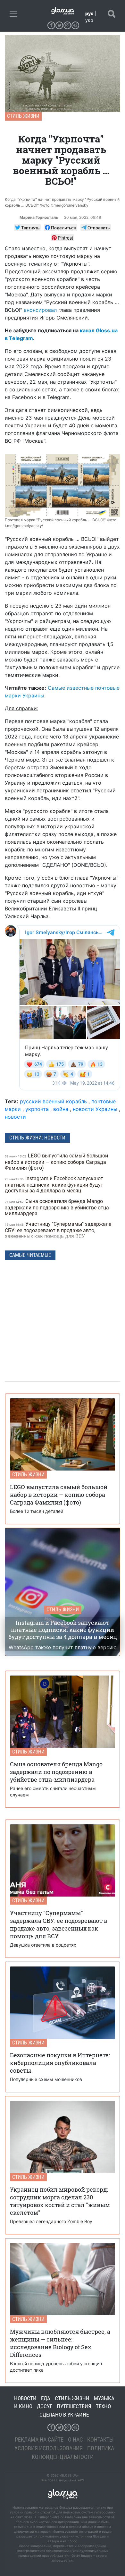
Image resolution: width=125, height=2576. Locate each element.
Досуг (45, 2406)
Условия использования (49, 2448)
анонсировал (40, 310)
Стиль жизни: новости (37, 1138)
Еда (46, 2398)
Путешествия (74, 2406)
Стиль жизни (23, 116)
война (61, 1109)
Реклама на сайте (39, 2440)
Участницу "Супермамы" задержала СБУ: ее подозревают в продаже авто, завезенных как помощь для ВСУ (58, 1230)
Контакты (100, 2440)
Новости (25, 2398)
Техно (103, 2406)
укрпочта (37, 1109)
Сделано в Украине (64, 2415)
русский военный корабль (53, 1101)
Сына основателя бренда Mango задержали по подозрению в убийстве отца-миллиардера (58, 1207)
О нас (75, 2440)
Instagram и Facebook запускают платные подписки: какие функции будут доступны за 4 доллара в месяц (54, 1185)
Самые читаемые (30, 1255)
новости (15, 1117)
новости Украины (95, 1109)
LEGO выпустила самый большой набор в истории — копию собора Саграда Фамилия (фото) (56, 1162)
